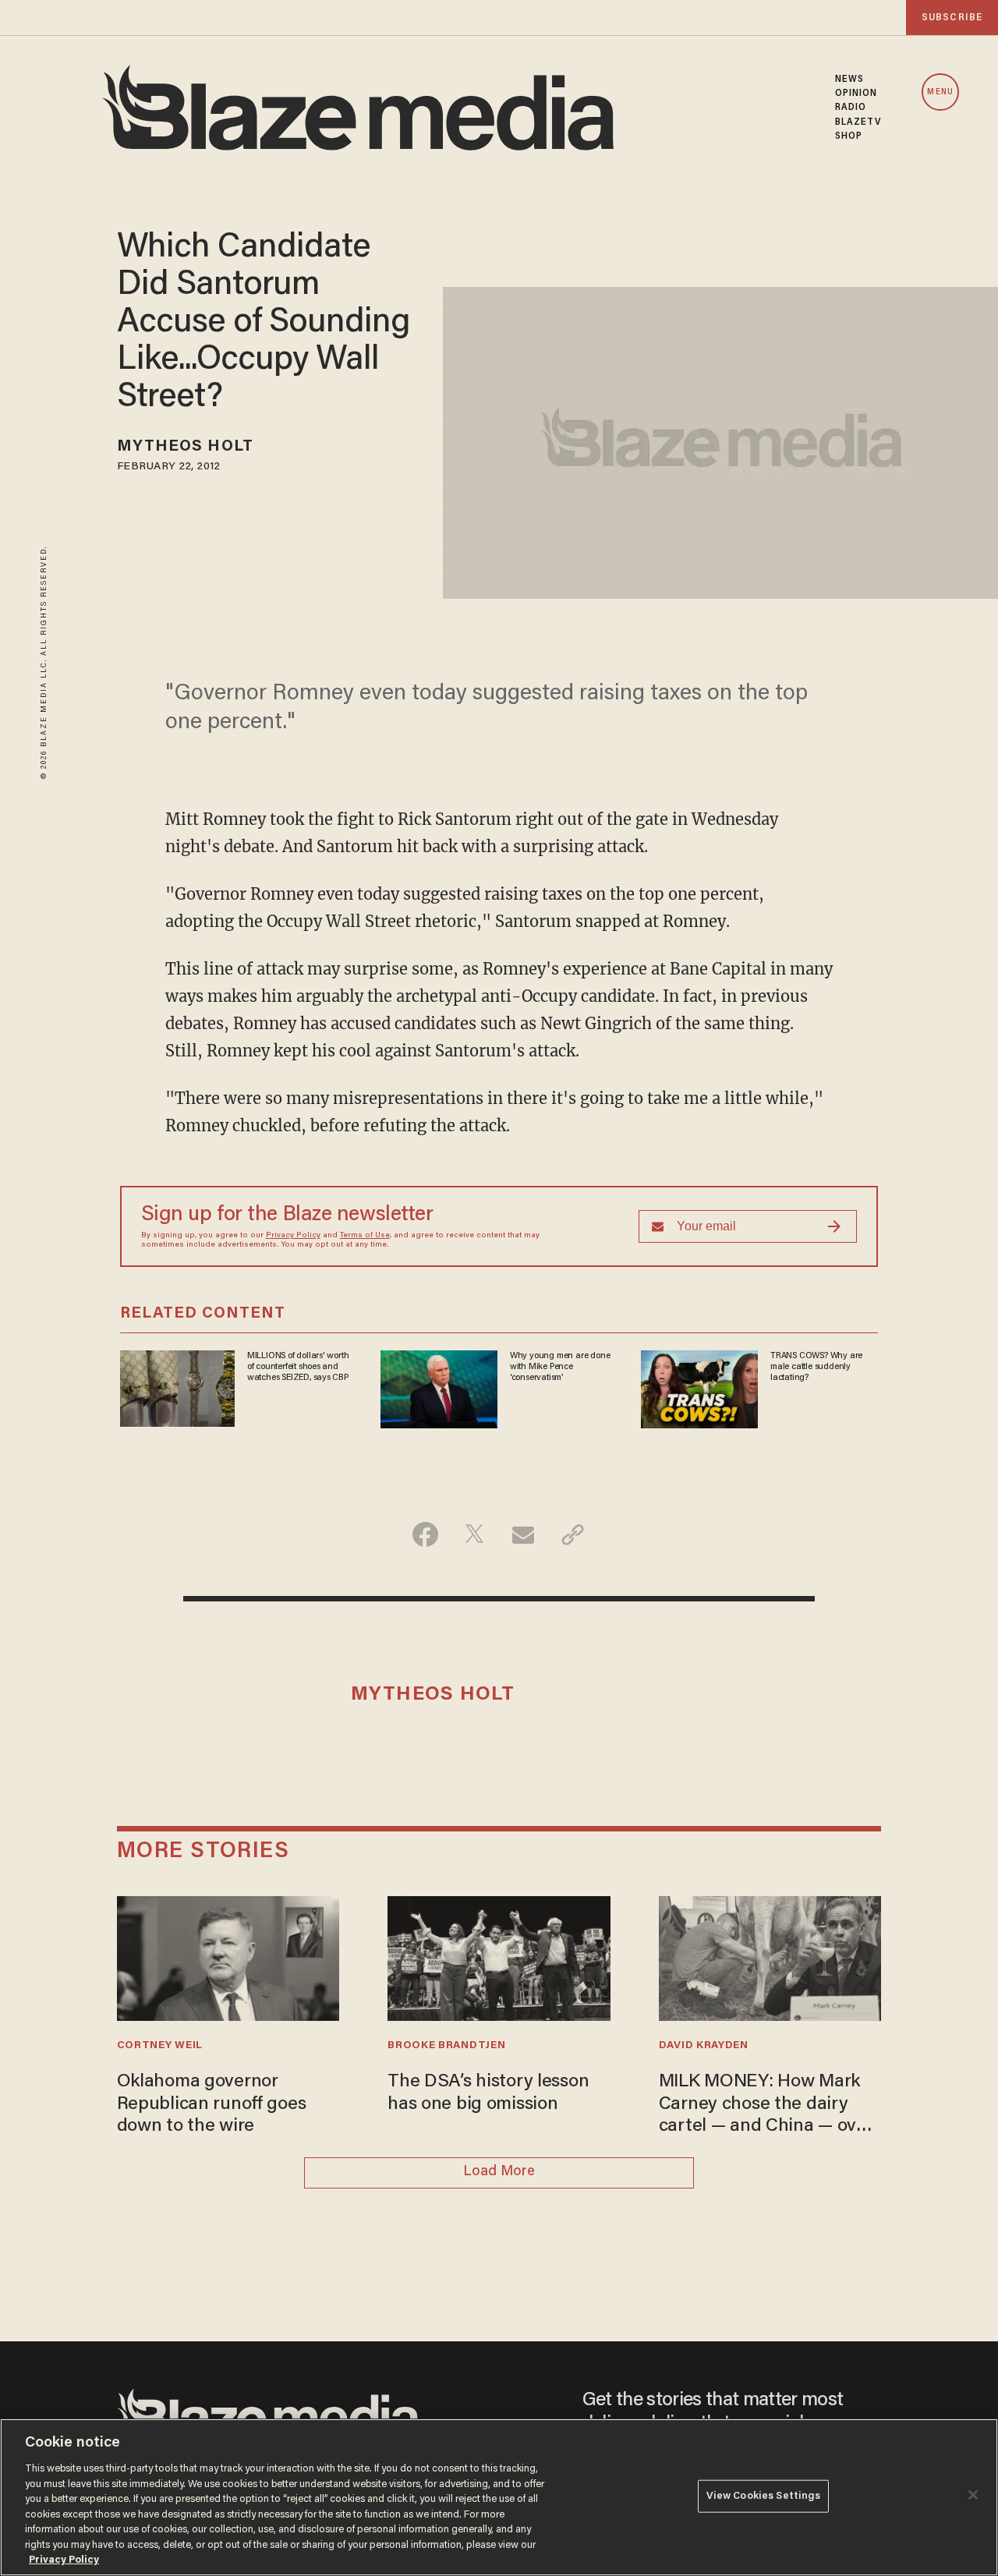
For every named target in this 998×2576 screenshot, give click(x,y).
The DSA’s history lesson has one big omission (488, 2093)
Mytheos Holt (185, 447)
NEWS (849, 80)
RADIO (851, 108)
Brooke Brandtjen (446, 2046)
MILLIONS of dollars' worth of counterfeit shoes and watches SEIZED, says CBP (298, 1367)
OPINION (856, 94)
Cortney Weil (160, 2046)
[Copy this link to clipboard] (573, 1534)
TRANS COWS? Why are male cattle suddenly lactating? (816, 1367)
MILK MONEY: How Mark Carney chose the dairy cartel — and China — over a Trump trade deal (766, 2105)
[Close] (973, 2495)
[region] (499, 2497)
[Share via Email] (524, 1534)
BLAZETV (858, 122)
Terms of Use (365, 1236)
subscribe (952, 18)
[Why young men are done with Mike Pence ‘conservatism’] (439, 1387)
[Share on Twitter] (474, 1534)
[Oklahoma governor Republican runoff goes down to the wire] (228, 1957)
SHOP (849, 136)
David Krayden (704, 2046)
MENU (940, 92)
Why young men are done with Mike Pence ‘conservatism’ (560, 1367)
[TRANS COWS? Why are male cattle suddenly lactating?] (699, 1387)
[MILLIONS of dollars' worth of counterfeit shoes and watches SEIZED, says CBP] (177, 1386)
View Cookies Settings (764, 2496)
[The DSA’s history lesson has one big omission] (499, 1957)
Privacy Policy (293, 1236)
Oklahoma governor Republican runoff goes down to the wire (212, 2104)
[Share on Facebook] (425, 1534)
